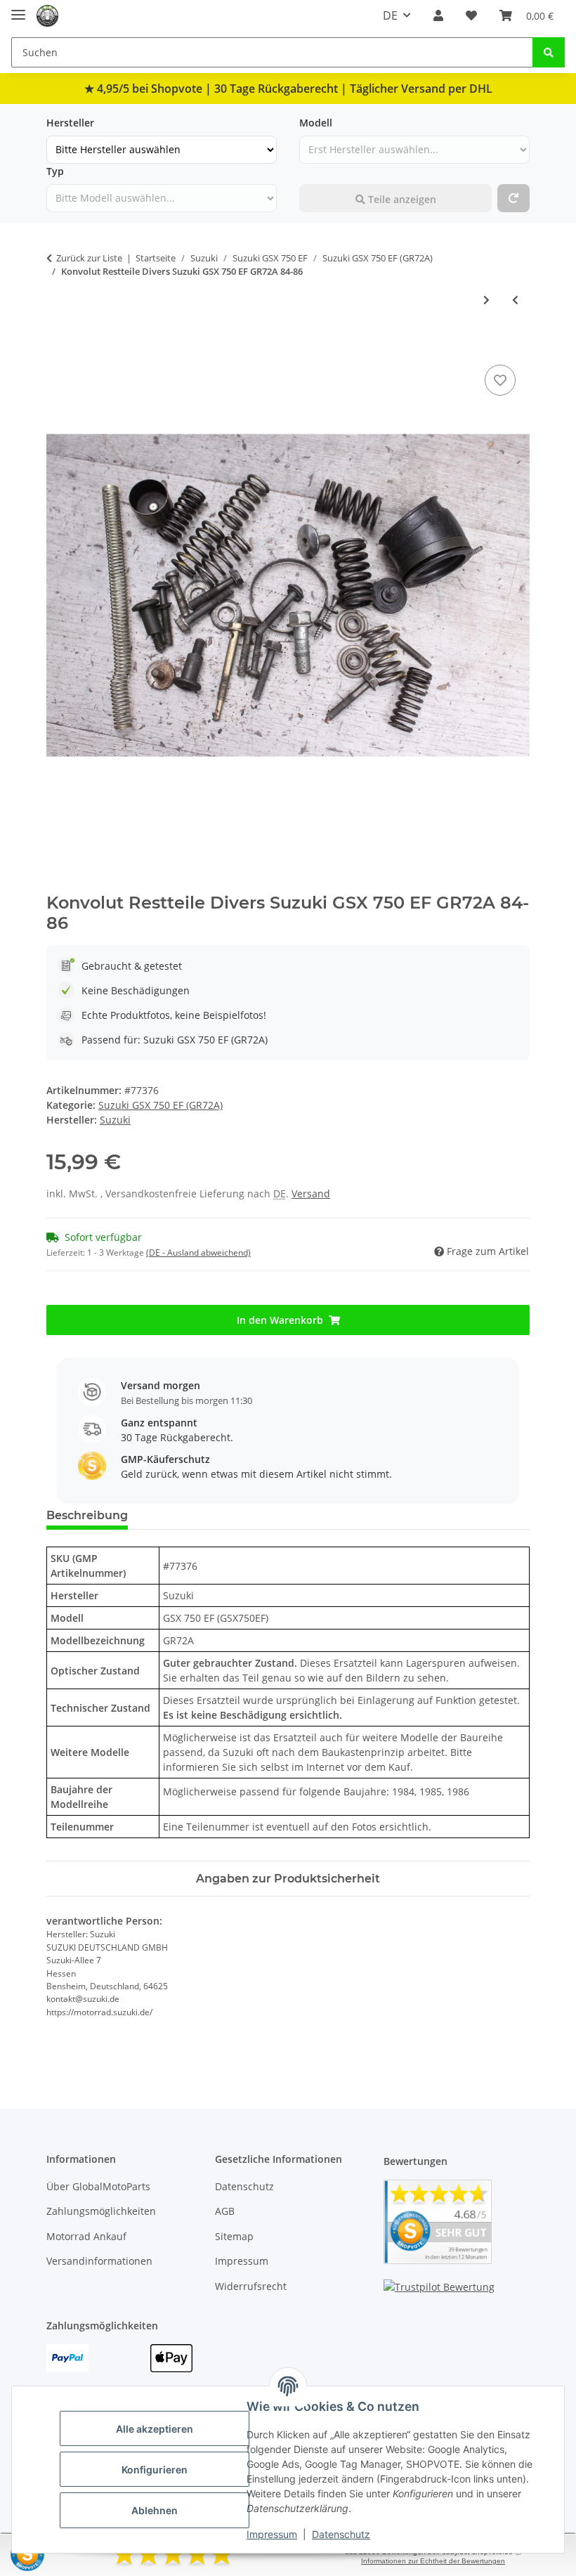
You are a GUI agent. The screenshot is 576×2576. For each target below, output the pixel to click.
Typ (55, 171)
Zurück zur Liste (89, 258)
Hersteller (70, 123)
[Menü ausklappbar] (18, 9)
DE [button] (390, 15)
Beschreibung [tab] (87, 1515)
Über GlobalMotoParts (98, 2186)
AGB (225, 2211)
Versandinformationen (99, 2261)
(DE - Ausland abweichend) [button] (198, 1253)
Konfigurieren (155, 2470)
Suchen (317, 171)
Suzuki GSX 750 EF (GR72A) (161, 1105)
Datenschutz (341, 2534)
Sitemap (234, 2236)
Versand (311, 1193)
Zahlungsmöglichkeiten (101, 2211)
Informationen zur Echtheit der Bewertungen (433, 2561)
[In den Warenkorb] (58, 346)
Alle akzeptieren (155, 2429)
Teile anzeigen (401, 199)
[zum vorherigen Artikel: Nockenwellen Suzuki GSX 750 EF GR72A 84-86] (515, 300)
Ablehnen (155, 2510)
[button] (438, 15)
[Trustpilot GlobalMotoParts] (439, 2285)
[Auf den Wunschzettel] (500, 380)
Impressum (272, 2534)
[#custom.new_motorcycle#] (513, 198)
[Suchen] (549, 52)
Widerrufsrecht (251, 2286)
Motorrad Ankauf (86, 2236)
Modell (316, 123)
